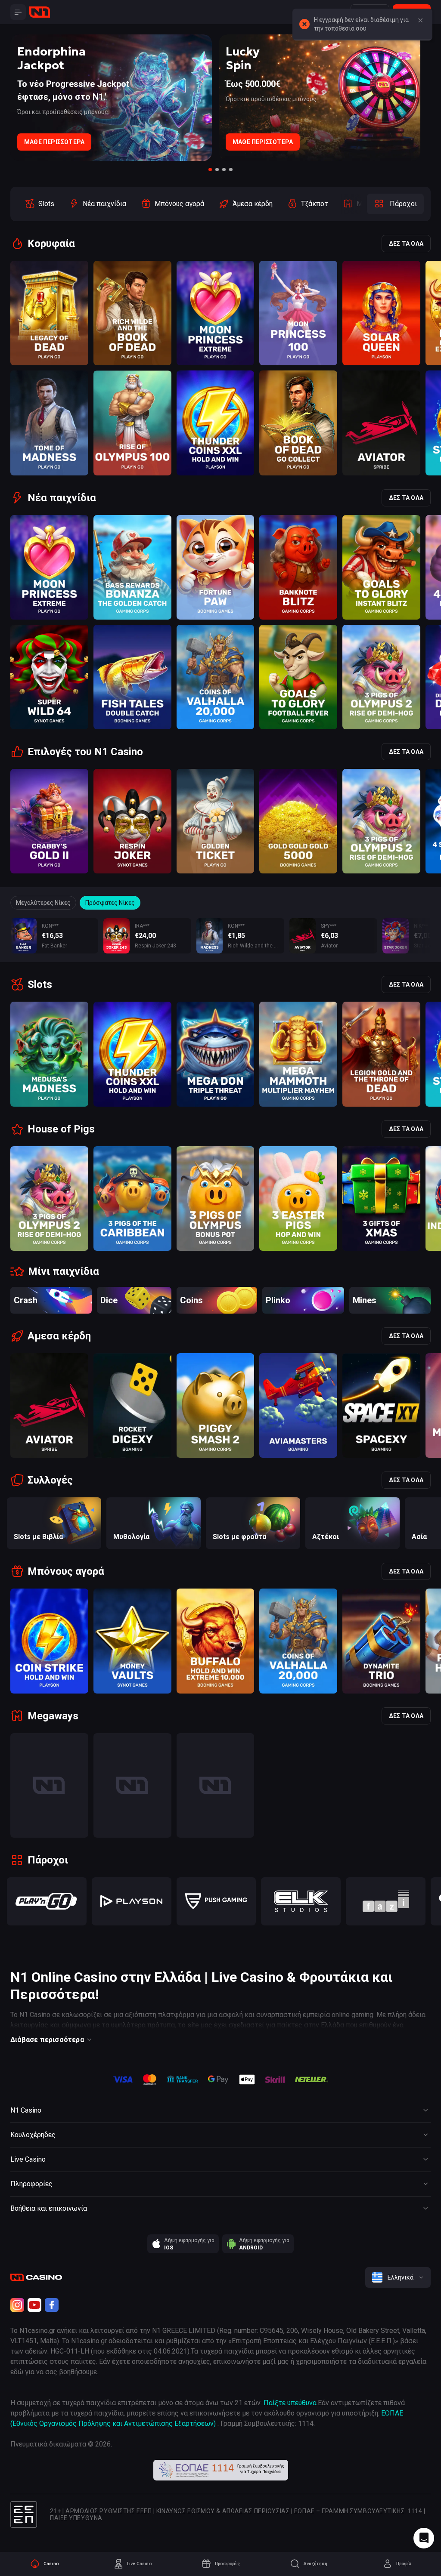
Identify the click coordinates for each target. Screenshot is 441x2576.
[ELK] (301, 1901)
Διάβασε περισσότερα (47, 2040)
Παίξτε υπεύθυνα (290, 2403)
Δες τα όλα (406, 244)
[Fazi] (386, 1901)
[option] (39, 204)
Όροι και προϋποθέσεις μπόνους (63, 112)
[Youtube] (34, 2305)
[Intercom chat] (424, 2538)
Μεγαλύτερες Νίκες (43, 903)
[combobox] (398, 2277)
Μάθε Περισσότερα (54, 142)
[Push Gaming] (216, 1901)
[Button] (420, 21)
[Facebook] (52, 2305)
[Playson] (132, 1901)
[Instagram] (17, 2305)
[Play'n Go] (47, 1901)
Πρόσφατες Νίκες (110, 903)
